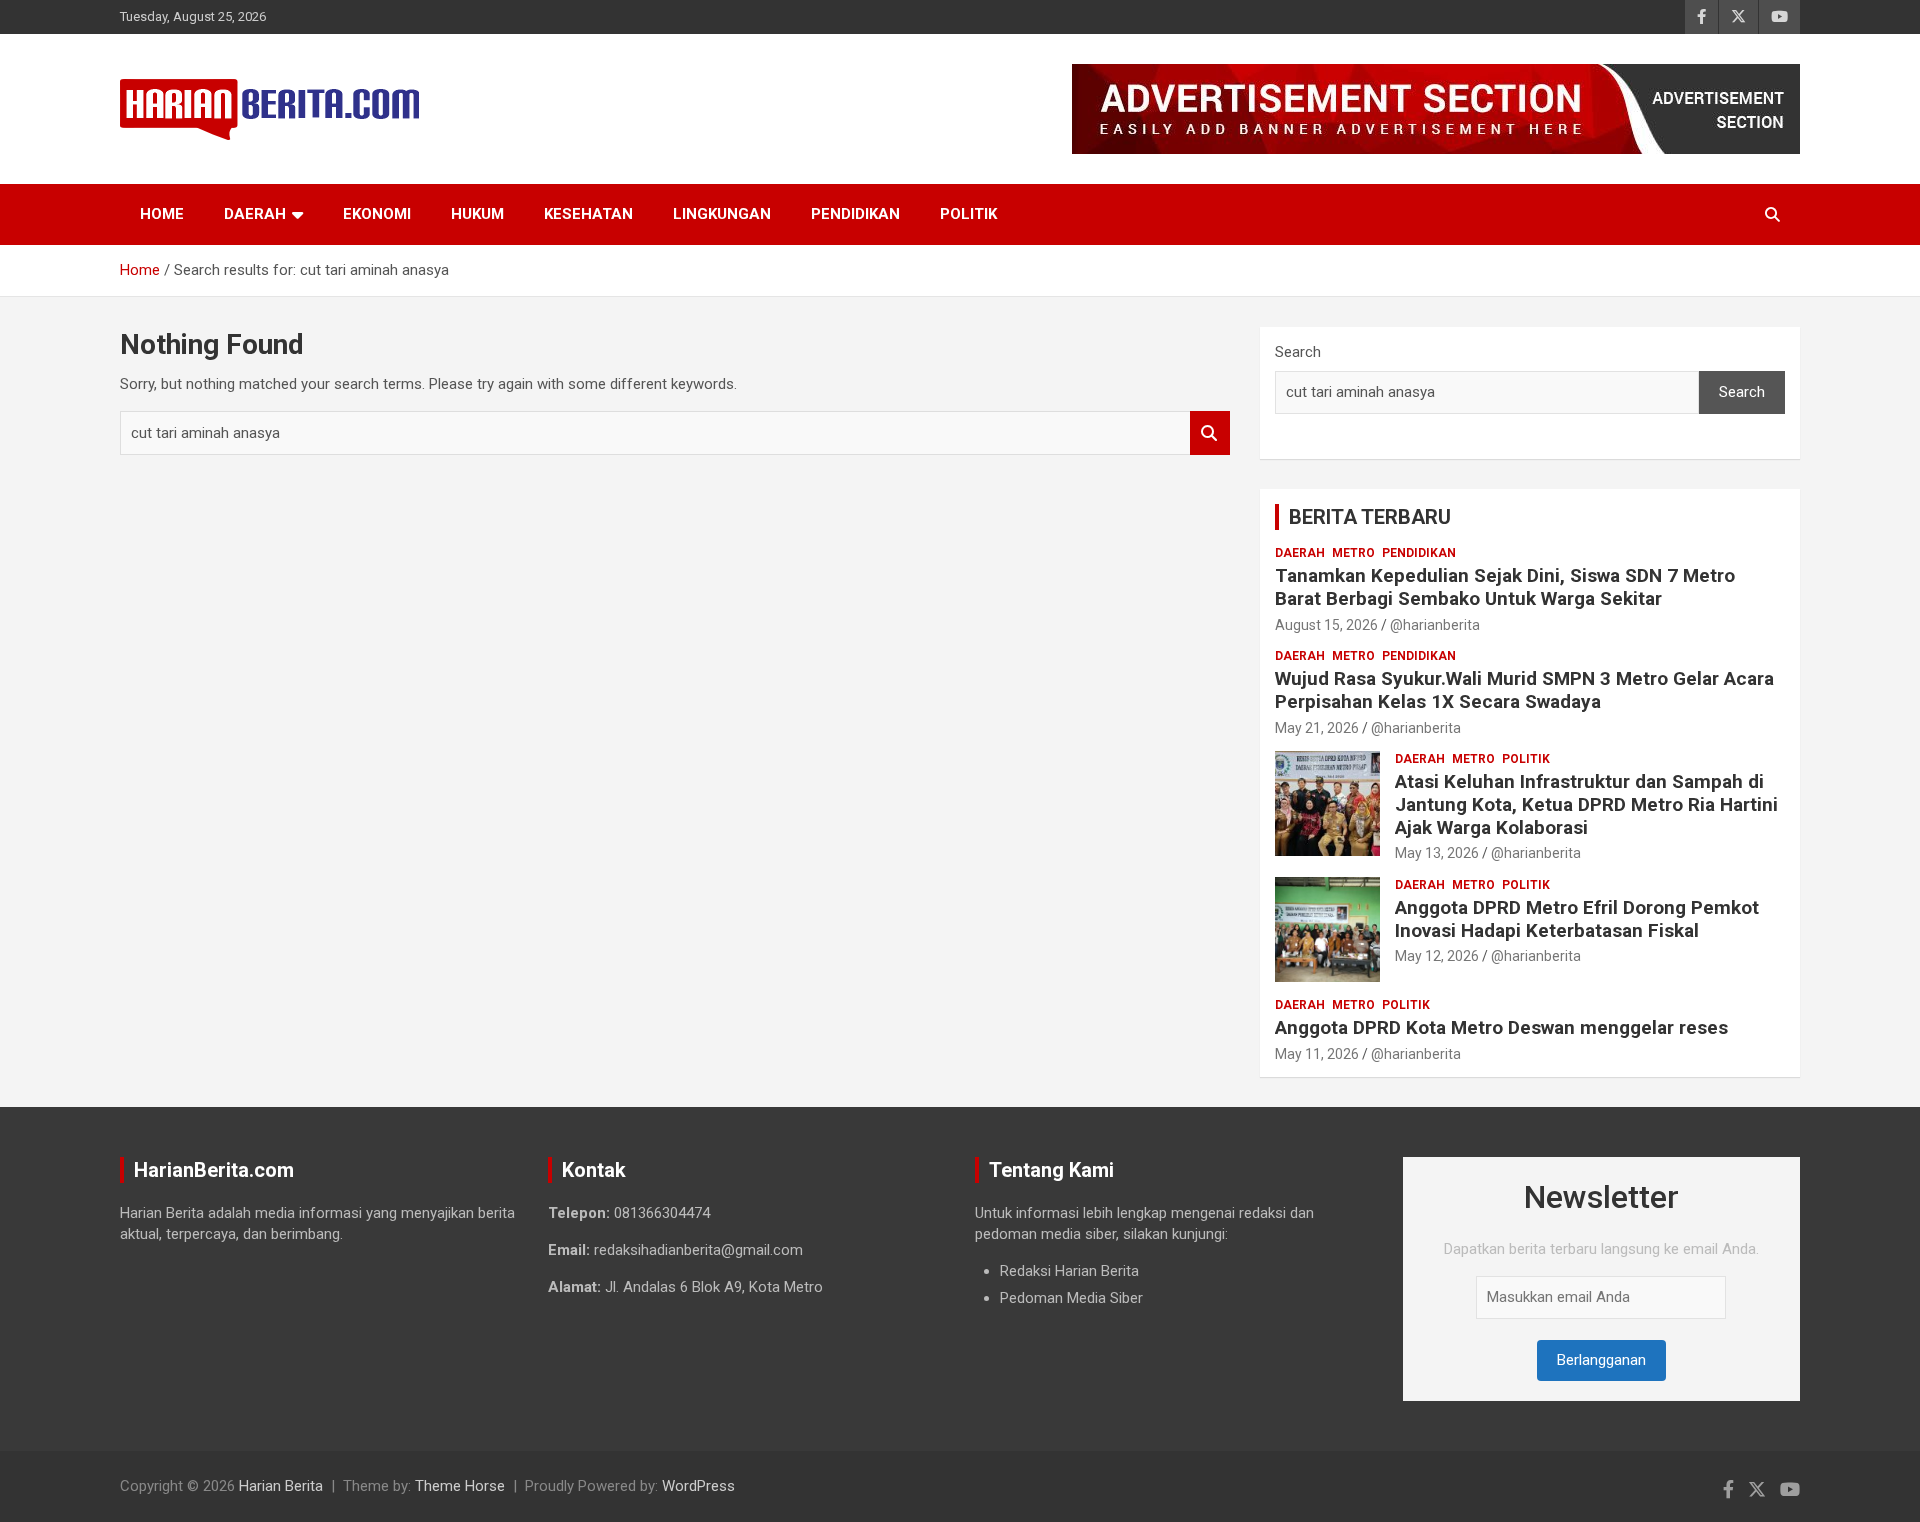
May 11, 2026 (1317, 1054)
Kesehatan (588, 214)
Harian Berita (281, 1486)
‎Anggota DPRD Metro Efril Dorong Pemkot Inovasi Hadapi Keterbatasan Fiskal (1577, 919)
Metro (1353, 553)
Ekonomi (377, 214)
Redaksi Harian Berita (1069, 1271)
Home (162, 214)
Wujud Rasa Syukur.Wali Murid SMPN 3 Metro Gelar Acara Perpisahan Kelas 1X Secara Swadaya (1524, 690)
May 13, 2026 (1437, 853)
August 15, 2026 (1326, 625)
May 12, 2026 (1437, 956)
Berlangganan (1601, 1360)
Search (1210, 433)
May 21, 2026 (1317, 728)
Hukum (477, 214)
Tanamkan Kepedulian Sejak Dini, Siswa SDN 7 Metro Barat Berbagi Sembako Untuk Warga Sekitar (1505, 587)
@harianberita (1435, 625)
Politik (968, 214)
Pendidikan (855, 214)
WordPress (698, 1486)
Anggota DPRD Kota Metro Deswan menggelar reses (1501, 1027)
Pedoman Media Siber (1071, 1298)
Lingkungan (722, 214)
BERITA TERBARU (1370, 517)
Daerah (255, 214)
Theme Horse (460, 1486)
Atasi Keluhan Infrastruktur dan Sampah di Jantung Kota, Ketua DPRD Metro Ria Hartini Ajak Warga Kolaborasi (1586, 804)
